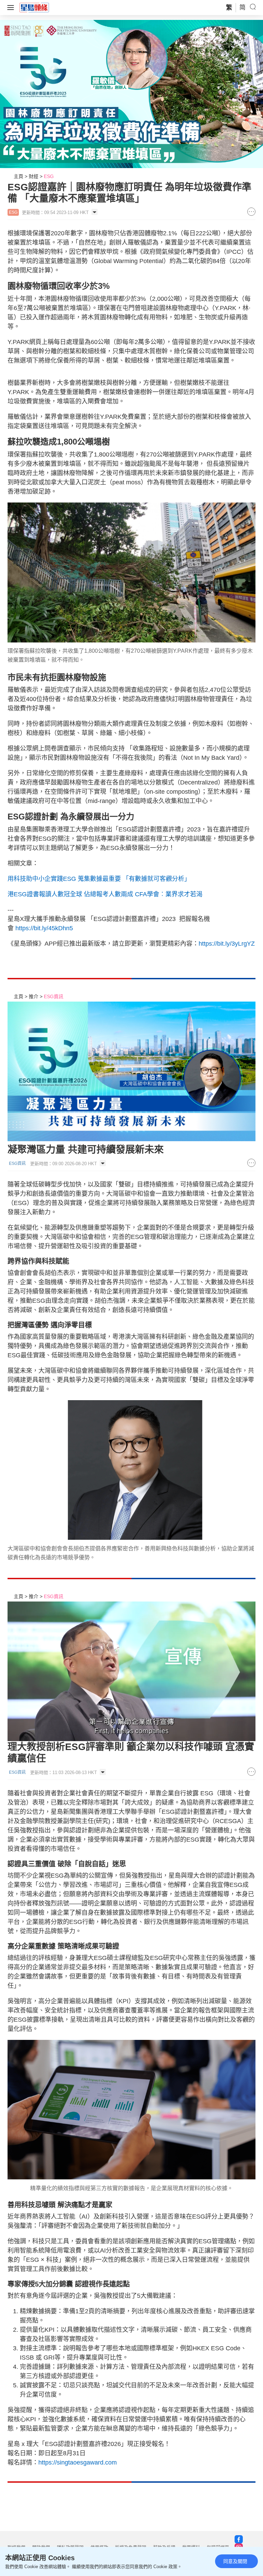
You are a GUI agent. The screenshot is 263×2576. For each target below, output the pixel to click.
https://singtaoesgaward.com (78, 2462)
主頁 (18, 176)
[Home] (34, 7)
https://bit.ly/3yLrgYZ (227, 944)
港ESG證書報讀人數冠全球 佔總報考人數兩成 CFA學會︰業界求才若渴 (105, 894)
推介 (34, 996)
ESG (49, 176)
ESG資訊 (54, 996)
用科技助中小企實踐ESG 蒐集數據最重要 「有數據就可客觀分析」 (99, 879)
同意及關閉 (235, 2561)
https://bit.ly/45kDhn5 (44, 928)
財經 (34, 176)
